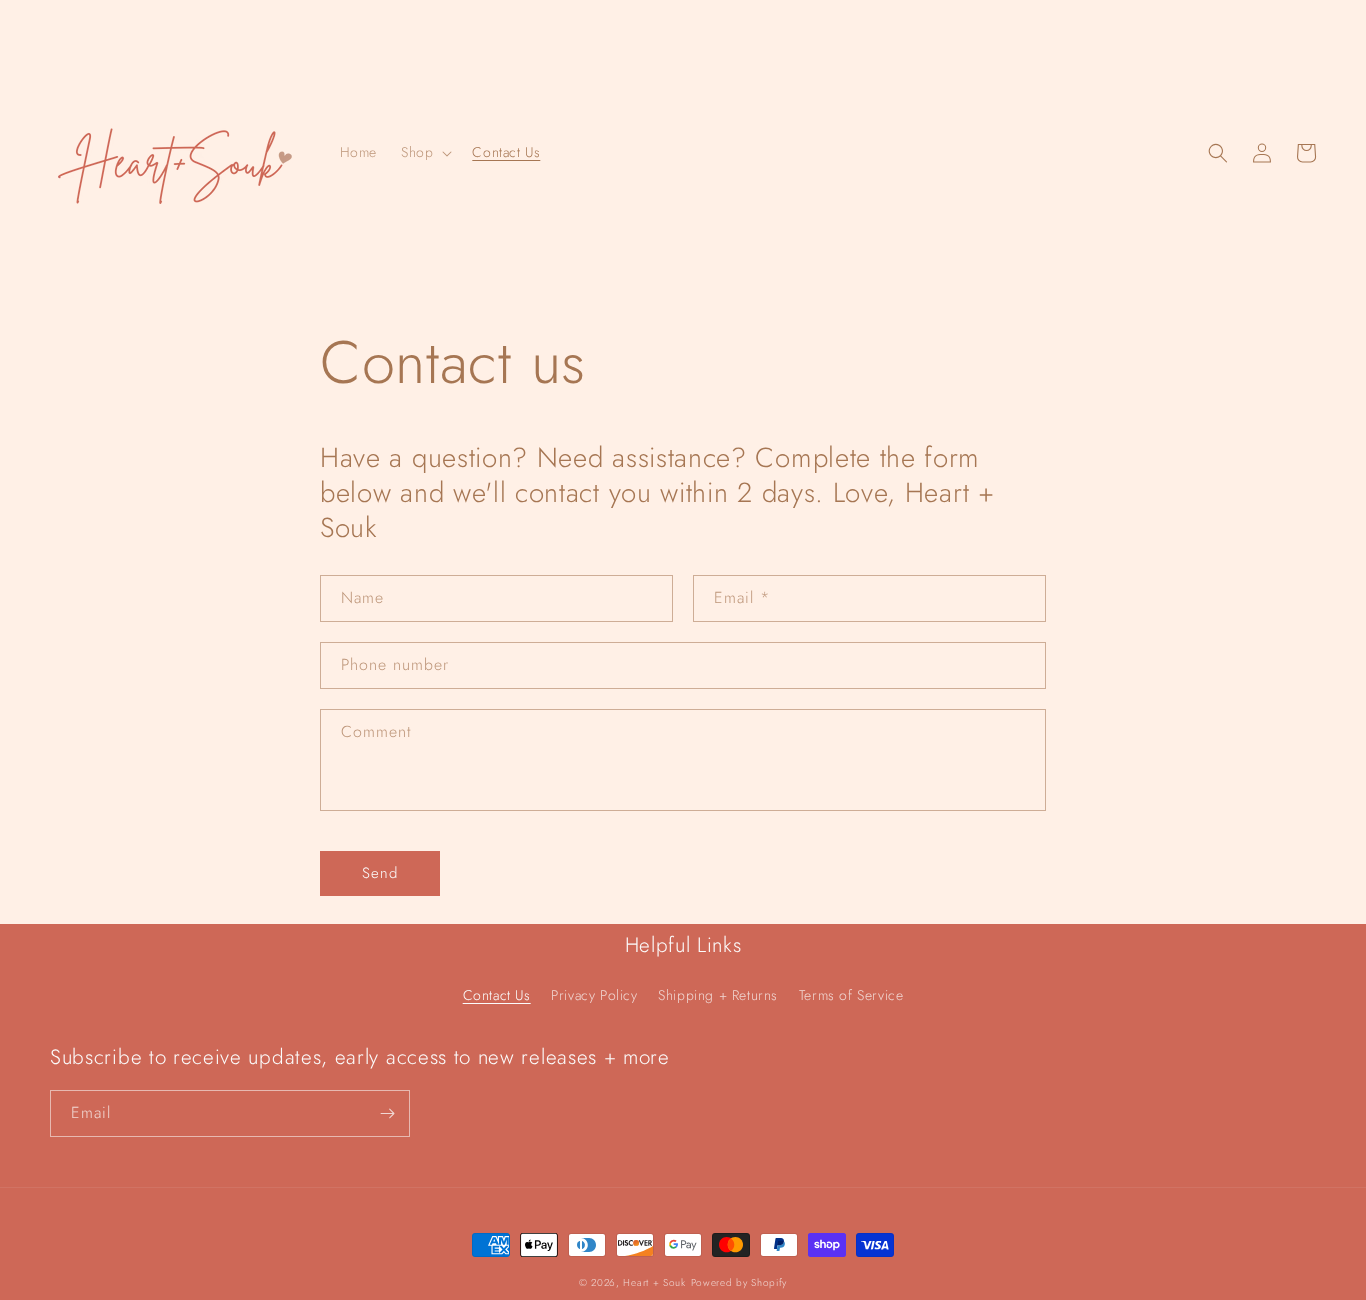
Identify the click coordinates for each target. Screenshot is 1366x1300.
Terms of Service (851, 995)
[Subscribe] (387, 1113)
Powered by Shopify (739, 1282)
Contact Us (497, 995)
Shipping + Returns (718, 995)
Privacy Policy (594, 995)
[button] (424, 152)
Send (380, 873)
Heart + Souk (654, 1282)
